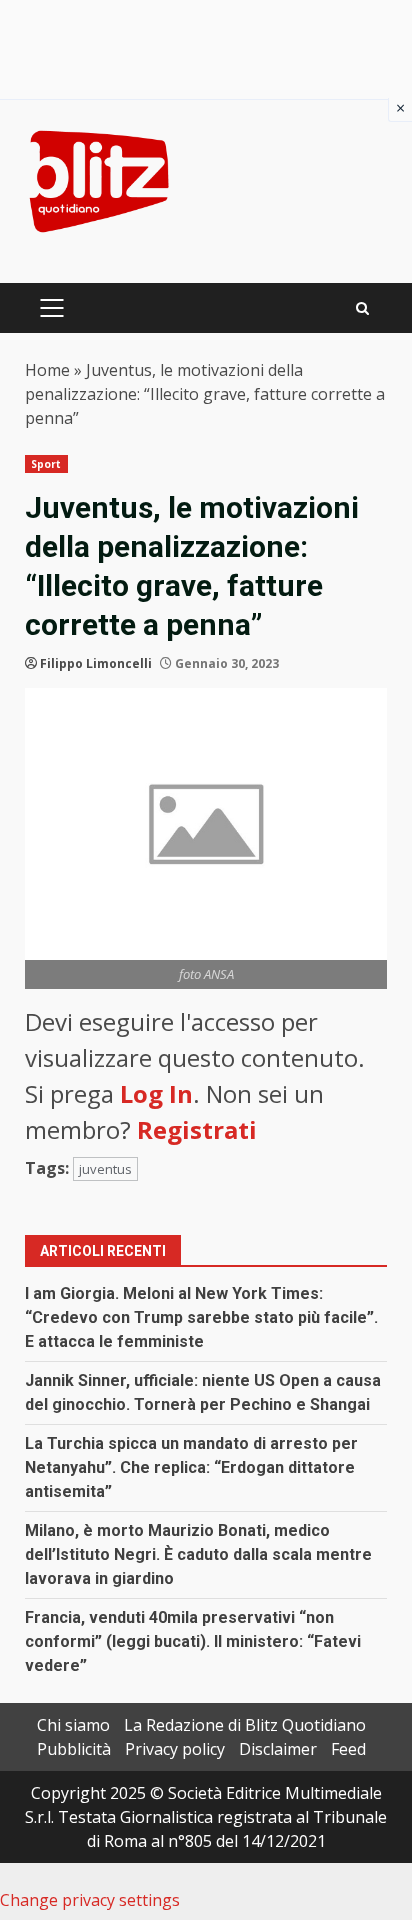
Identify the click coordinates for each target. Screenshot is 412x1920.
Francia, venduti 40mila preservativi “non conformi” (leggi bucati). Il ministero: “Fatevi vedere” (193, 1641)
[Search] (362, 308)
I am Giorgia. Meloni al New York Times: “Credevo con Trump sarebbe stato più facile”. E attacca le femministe (201, 1317)
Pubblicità (74, 1749)
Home (47, 370)
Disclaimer (278, 1749)
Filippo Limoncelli (96, 663)
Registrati (197, 1129)
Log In (156, 1093)
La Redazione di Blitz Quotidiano (245, 1725)
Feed (348, 1749)
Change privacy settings (90, 1900)
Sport (46, 464)
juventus (105, 1169)
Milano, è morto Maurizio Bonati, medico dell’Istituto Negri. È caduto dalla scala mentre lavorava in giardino (198, 1554)
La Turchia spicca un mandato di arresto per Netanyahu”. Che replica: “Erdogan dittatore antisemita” (191, 1467)
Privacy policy (175, 1749)
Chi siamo (73, 1725)
